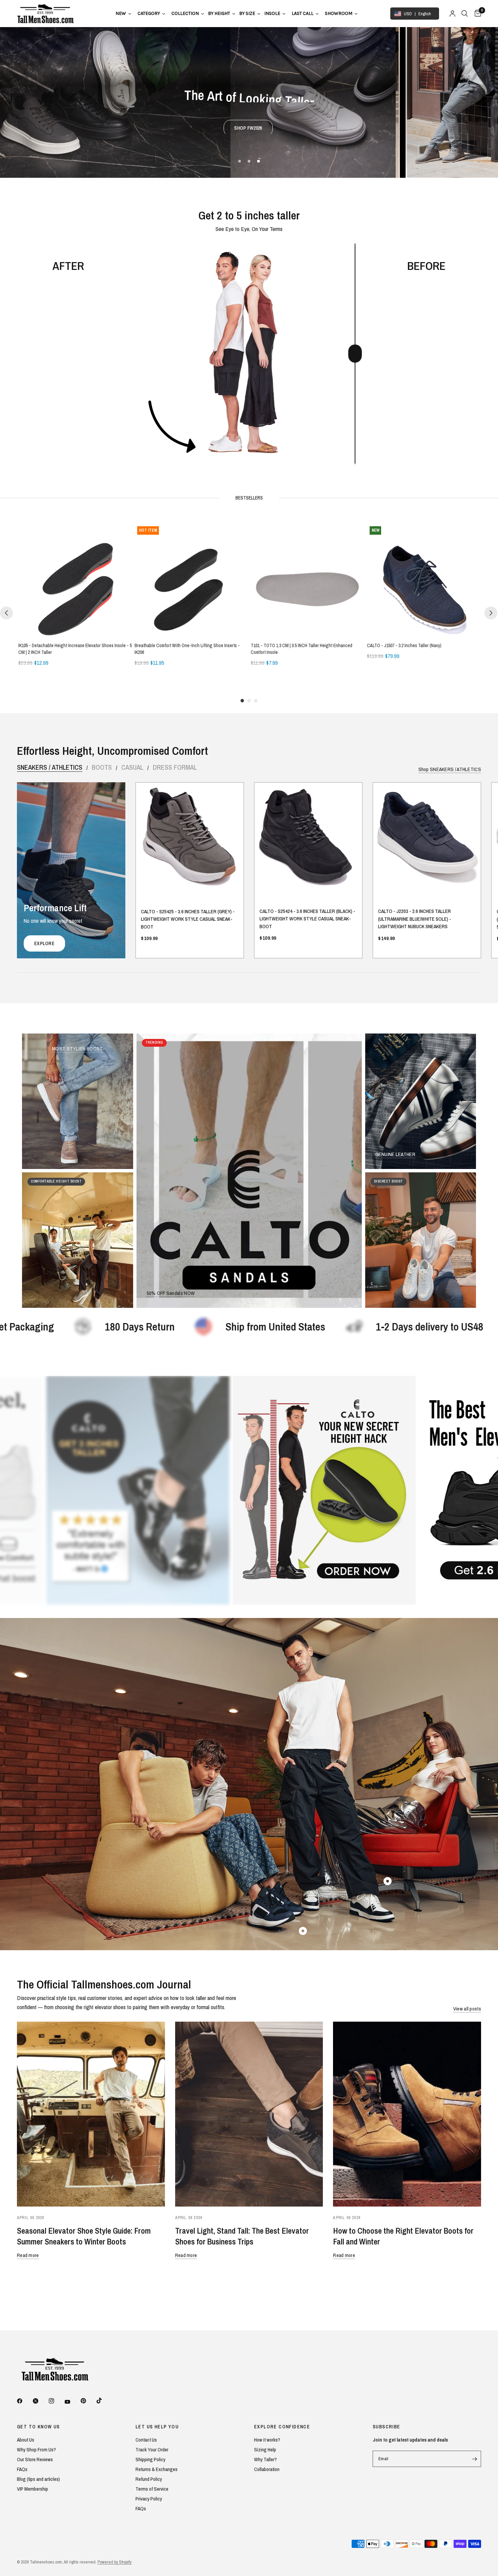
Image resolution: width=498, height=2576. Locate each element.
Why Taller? (265, 2459)
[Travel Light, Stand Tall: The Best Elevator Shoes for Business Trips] (249, 2114)
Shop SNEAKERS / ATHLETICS (450, 769)
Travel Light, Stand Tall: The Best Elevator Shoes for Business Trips (242, 2236)
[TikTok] (104, 2401)
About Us (26, 2440)
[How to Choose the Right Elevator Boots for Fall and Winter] (407, 2114)
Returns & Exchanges (157, 2469)
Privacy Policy (149, 2499)
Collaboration (267, 2469)
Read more (28, 2255)
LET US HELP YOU (157, 2427)
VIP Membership (33, 2489)
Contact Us (146, 2440)
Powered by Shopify (115, 2562)
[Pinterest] (88, 2401)
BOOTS (102, 767)
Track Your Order (152, 2450)
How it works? (267, 2440)
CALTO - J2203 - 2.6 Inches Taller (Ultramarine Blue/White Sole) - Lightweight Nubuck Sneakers (415, 919)
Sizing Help (265, 2450)
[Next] (491, 613)
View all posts (467, 2009)
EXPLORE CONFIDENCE (282, 2427)
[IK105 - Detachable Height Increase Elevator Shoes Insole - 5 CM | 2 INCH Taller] (75, 580)
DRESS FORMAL (175, 767)
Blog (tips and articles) (38, 2479)
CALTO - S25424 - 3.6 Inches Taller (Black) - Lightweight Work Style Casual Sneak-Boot (307, 919)
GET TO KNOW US (38, 2427)
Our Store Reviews (35, 2459)
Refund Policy (149, 2479)
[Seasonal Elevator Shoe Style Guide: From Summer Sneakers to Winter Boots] (91, 2114)
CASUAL (132, 767)
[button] (218, 117)
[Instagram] (56, 2401)
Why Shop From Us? (36, 2450)
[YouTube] (72, 2402)
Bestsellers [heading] (249, 498)
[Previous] (6, 613)
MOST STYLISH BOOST (77, 1049)
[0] (476, 14)
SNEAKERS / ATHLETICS (50, 767)
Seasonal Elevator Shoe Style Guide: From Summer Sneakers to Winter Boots (84, 2236)
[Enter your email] (474, 2459)
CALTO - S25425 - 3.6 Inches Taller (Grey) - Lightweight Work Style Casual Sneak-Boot (188, 919)
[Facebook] (24, 2401)
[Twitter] (40, 2401)
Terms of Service (152, 2489)
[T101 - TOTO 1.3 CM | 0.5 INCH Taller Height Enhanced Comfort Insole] (307, 580)
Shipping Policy (150, 2459)
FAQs (22, 2469)
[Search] (465, 14)
